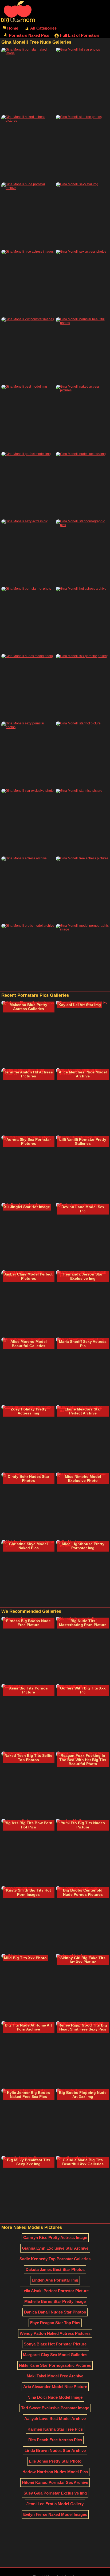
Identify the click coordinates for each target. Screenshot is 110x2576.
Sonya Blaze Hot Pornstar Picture (55, 2344)
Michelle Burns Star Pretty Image (55, 2301)
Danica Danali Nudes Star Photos (55, 2312)
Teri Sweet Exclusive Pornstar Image (55, 2408)
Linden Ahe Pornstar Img (55, 2280)
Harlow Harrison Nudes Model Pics (55, 2472)
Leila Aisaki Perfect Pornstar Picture (55, 2291)
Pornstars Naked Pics (29, 35)
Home (13, 28)
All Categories (43, 28)
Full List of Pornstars (80, 35)
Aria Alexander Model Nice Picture (55, 2387)
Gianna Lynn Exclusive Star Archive (55, 2248)
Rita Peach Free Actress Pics (55, 2440)
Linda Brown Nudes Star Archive (55, 2450)
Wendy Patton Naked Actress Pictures (55, 2333)
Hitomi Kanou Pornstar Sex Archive (55, 2482)
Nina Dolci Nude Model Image (55, 2397)
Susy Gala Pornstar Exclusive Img (55, 2493)
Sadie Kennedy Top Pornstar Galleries (55, 2259)
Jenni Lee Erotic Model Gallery (55, 2504)
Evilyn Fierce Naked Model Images (55, 2514)
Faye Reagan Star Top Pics (55, 2323)
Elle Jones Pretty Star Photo (55, 2461)
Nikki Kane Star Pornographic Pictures (55, 2365)
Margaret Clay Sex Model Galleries (55, 2355)
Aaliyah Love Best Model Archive (55, 2419)
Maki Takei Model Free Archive (55, 2376)
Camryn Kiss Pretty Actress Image (55, 2237)
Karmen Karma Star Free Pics (55, 2429)
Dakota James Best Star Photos (55, 2269)
